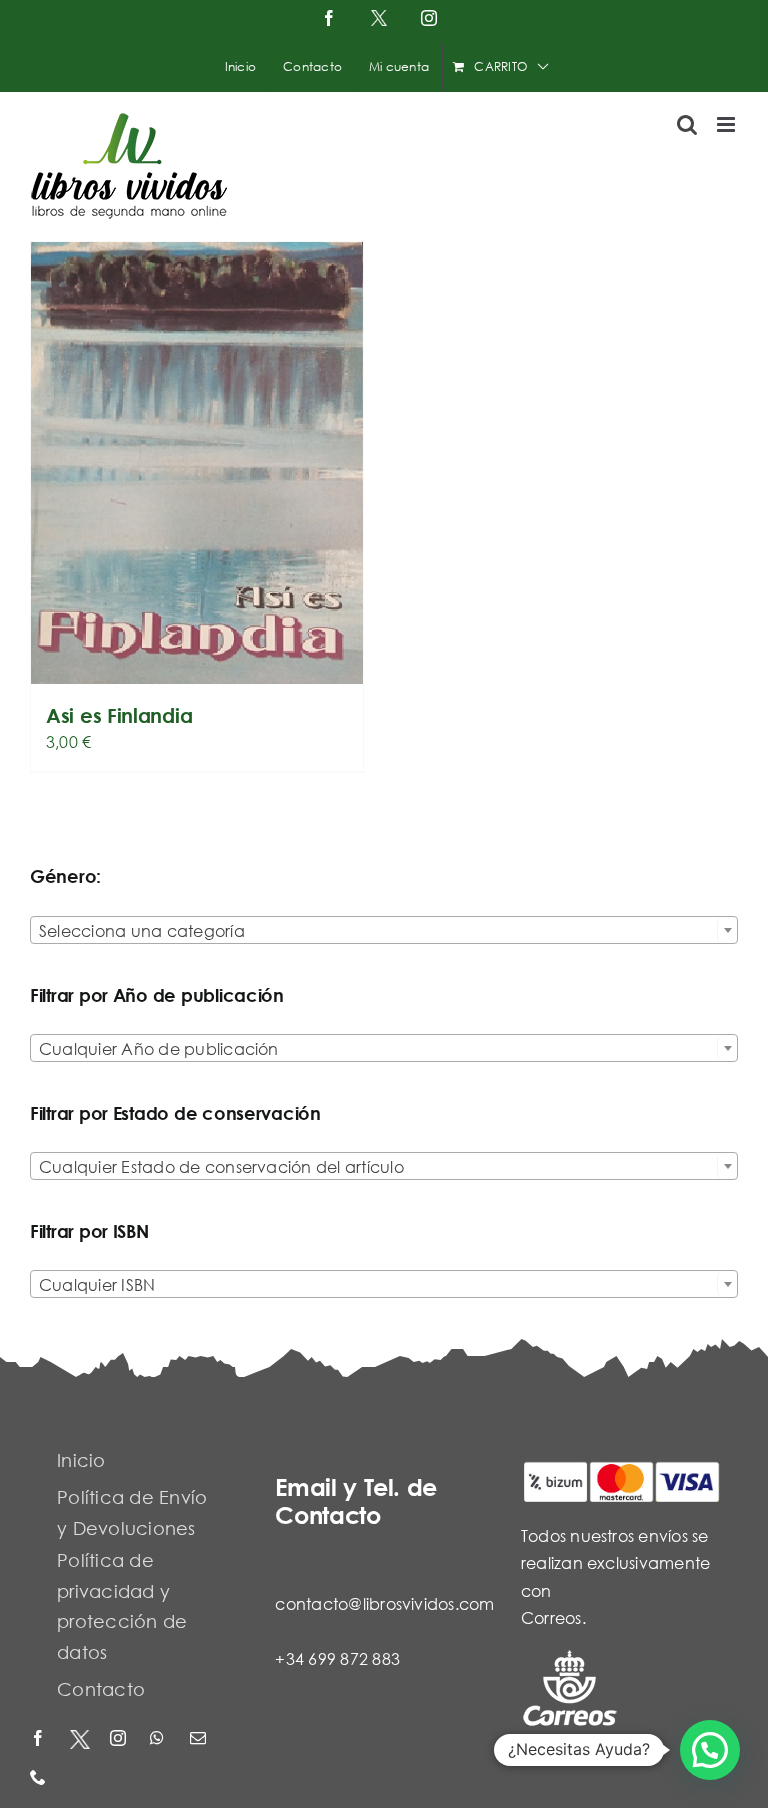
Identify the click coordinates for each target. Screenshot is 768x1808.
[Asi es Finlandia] (197, 463)
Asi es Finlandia (119, 715)
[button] (710, 1750)
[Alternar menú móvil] (727, 124)
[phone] (40, 1778)
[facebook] (40, 1739)
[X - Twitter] (80, 1739)
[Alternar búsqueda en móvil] (687, 124)
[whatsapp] (160, 1739)
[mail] (200, 1739)
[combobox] (384, 930)
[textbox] (384, 931)
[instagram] (120, 1739)
